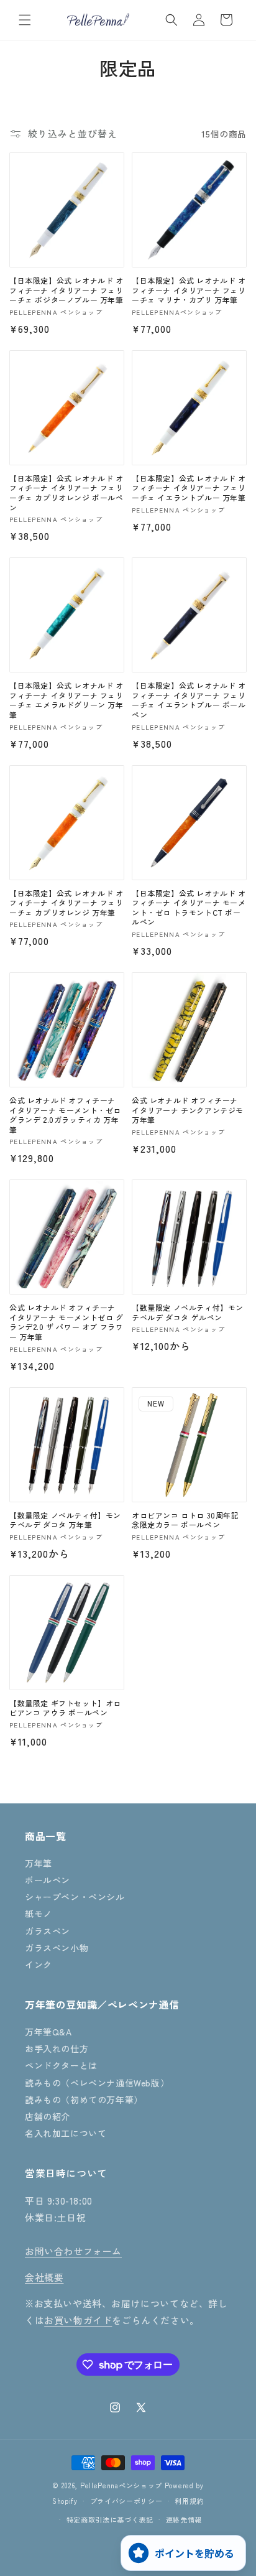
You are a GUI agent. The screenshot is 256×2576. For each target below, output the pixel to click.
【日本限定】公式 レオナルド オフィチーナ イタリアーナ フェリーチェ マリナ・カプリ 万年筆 (189, 290)
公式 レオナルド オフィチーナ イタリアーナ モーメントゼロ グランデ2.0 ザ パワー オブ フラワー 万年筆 (66, 1322)
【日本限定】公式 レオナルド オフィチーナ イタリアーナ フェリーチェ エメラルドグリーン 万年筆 (66, 700)
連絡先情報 (184, 2519)
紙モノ (39, 1913)
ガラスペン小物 (57, 1948)
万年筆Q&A (48, 2032)
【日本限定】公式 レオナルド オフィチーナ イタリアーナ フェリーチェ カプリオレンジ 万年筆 (66, 903)
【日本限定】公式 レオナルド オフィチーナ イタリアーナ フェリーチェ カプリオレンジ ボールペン (66, 493)
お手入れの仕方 (57, 2048)
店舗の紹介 (48, 2116)
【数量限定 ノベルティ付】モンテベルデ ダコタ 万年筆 (65, 1520)
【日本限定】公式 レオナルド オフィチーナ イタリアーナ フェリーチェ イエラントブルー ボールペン (189, 700)
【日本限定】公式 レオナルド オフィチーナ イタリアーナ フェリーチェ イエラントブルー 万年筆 (189, 488)
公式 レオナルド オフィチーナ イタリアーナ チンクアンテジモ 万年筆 (188, 1110)
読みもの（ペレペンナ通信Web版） (97, 2083)
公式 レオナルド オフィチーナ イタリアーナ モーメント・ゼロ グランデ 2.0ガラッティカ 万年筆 (65, 1115)
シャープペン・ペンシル (75, 1897)
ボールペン (48, 1880)
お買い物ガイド (78, 2320)
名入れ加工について (66, 2133)
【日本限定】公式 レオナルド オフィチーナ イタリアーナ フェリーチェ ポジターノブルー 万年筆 (66, 290)
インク (39, 1965)
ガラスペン (48, 1931)
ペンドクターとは (61, 2065)
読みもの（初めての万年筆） (84, 2099)
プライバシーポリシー (126, 2501)
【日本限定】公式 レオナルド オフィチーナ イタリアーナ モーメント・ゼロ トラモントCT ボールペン (189, 908)
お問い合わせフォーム (73, 2251)
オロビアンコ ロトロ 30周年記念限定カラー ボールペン (185, 1520)
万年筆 (39, 1863)
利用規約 (189, 2501)
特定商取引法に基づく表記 (110, 2519)
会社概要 (44, 2277)
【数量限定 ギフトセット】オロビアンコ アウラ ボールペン (65, 1708)
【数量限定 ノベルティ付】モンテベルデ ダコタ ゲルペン (188, 1312)
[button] (25, 20)
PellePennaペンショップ (121, 2485)
